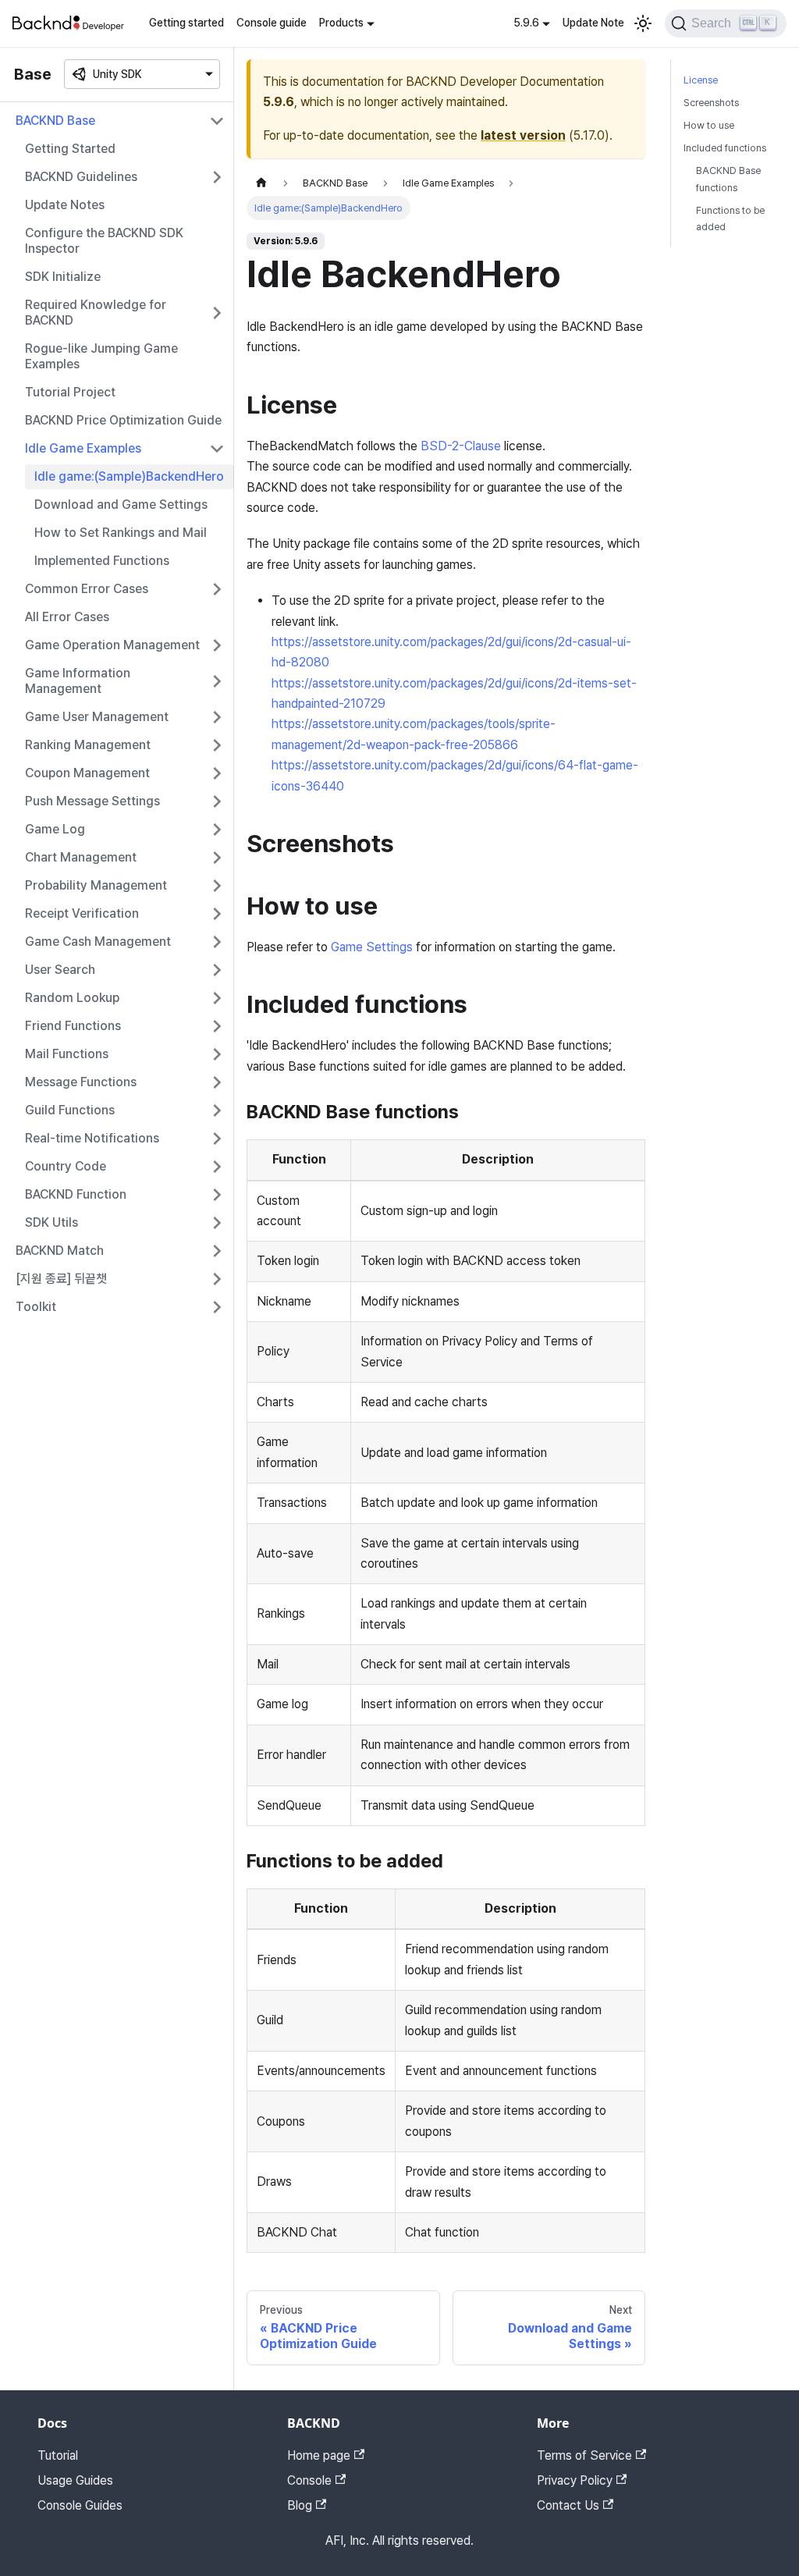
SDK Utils (51, 1222)
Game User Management (97, 717)
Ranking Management (88, 745)
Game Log (55, 829)
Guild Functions (70, 1110)
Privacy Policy (575, 2480)
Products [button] (341, 23)
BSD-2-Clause (461, 446)
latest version (523, 135)
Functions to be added (730, 219)
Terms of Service (584, 2455)
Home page (319, 2455)
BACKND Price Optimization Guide (123, 420)
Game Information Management (78, 681)
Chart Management (81, 857)
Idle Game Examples (83, 448)
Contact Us (568, 2505)
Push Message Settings (92, 801)
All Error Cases (67, 617)
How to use (709, 125)
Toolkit (36, 1307)
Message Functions (81, 1082)
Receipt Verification (82, 913)
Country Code (66, 1166)
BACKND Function (76, 1194)
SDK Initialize (63, 277)
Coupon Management (87, 773)
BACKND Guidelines (81, 177)
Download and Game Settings (121, 505)
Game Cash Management (98, 942)
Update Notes (65, 205)
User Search (60, 970)
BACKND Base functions (728, 179)
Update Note (593, 23)
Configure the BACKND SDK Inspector (104, 241)
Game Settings (372, 947)
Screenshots (711, 103)
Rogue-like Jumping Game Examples (101, 356)
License (701, 80)
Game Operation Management (112, 645)
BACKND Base (55, 121)
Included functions (725, 148)
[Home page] (261, 183)
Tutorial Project (70, 392)
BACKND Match (60, 1251)
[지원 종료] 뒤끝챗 (61, 1279)
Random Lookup (72, 998)
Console (309, 2480)
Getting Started (70, 149)
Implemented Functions (102, 561)
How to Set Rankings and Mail (121, 533)
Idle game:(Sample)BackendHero (129, 476)
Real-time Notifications (92, 1138)
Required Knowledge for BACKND (96, 313)
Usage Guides (75, 2480)
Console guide (272, 23)
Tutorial (58, 2455)
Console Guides (80, 2505)
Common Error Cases (87, 589)
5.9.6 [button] (526, 23)
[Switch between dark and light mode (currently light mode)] (643, 23)
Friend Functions (73, 1026)
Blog (300, 2505)
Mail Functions (67, 1054)
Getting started (186, 23)
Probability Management (96, 885)
